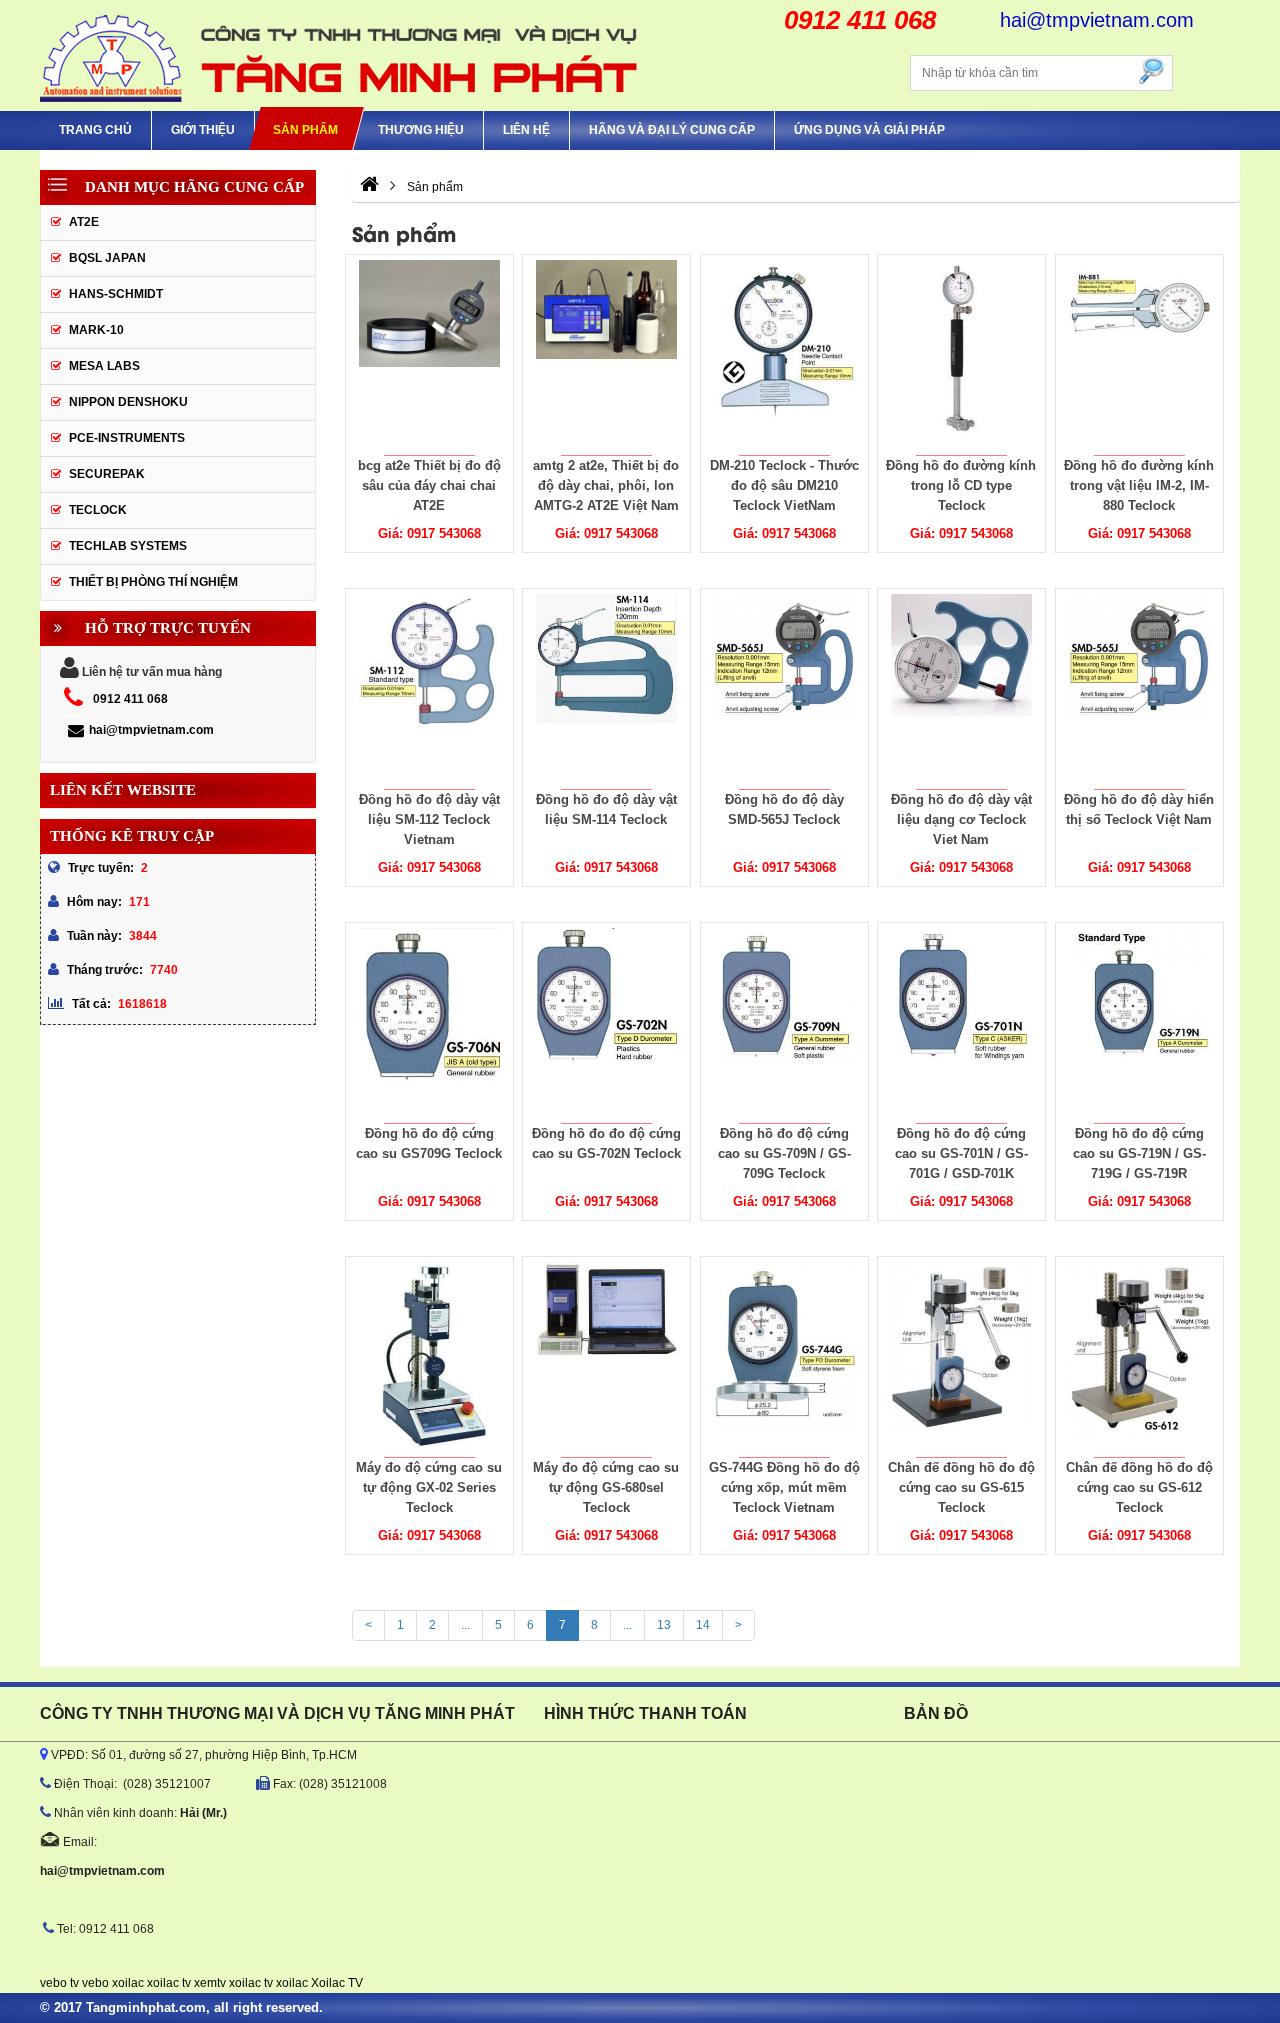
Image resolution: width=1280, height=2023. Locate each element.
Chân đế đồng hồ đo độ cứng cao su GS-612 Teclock (1139, 1487)
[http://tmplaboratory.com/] (369, 187)
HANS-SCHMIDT (116, 294)
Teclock (98, 510)
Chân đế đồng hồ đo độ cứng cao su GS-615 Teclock (961, 1487)
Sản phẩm (305, 130)
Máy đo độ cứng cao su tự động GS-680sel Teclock (606, 1487)
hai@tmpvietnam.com (151, 730)
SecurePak (107, 474)
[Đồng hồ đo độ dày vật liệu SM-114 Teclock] (607, 689)
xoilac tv (169, 1983)
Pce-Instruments (127, 438)
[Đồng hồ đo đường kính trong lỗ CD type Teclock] (962, 355)
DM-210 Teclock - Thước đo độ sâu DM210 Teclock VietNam (784, 485)
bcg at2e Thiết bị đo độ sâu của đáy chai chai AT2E (428, 485)
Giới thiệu (203, 130)
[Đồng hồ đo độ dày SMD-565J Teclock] (784, 689)
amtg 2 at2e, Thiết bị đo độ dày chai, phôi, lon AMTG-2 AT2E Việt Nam (606, 485)
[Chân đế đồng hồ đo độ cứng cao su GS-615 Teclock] (962, 1357)
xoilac (128, 1983)
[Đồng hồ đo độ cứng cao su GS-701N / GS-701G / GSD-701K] (962, 1023)
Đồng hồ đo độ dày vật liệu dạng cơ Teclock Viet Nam (961, 819)
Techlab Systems (128, 546)
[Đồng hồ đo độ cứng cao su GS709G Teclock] (429, 1023)
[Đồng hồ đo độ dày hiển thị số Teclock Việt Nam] (1139, 689)
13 (664, 1625)
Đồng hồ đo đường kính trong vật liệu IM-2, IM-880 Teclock (1139, 485)
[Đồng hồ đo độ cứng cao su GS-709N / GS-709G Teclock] (784, 1023)
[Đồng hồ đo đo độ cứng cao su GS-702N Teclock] (607, 1023)
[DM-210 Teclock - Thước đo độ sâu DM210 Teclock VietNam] (784, 355)
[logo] (340, 55)
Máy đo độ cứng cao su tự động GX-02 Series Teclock (429, 1487)
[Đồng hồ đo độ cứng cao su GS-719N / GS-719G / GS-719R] (1139, 1023)
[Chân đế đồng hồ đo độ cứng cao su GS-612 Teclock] (1139, 1357)
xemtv (210, 1983)
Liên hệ (526, 130)
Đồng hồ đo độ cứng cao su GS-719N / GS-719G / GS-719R (1139, 1153)
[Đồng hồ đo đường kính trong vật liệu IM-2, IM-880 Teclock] (1139, 355)
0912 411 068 (130, 699)
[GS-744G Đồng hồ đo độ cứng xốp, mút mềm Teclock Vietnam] (784, 1357)
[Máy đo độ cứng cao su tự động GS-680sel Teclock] (607, 1357)
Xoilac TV (337, 1983)
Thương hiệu (421, 130)
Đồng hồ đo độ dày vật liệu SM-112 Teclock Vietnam (428, 819)
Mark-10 (96, 330)
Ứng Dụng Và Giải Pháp (869, 130)
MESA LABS (104, 366)
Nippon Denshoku (128, 402)
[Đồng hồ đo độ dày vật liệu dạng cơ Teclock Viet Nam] (962, 689)
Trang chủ (95, 130)
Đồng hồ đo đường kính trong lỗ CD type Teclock (962, 485)
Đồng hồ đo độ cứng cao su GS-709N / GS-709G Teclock (784, 1153)
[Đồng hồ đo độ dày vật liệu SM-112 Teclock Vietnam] (429, 689)
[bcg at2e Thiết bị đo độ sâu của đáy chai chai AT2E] (429, 355)
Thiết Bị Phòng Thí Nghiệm (153, 582)
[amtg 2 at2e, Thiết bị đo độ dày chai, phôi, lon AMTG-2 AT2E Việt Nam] (607, 355)
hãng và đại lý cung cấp (672, 130)
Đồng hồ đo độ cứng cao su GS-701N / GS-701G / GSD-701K (961, 1153)
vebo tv (59, 1983)
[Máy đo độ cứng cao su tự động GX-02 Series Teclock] (429, 1357)
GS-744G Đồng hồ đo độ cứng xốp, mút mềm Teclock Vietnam (784, 1487)
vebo (95, 1983)
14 (703, 1625)
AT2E (84, 222)
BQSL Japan (107, 258)
